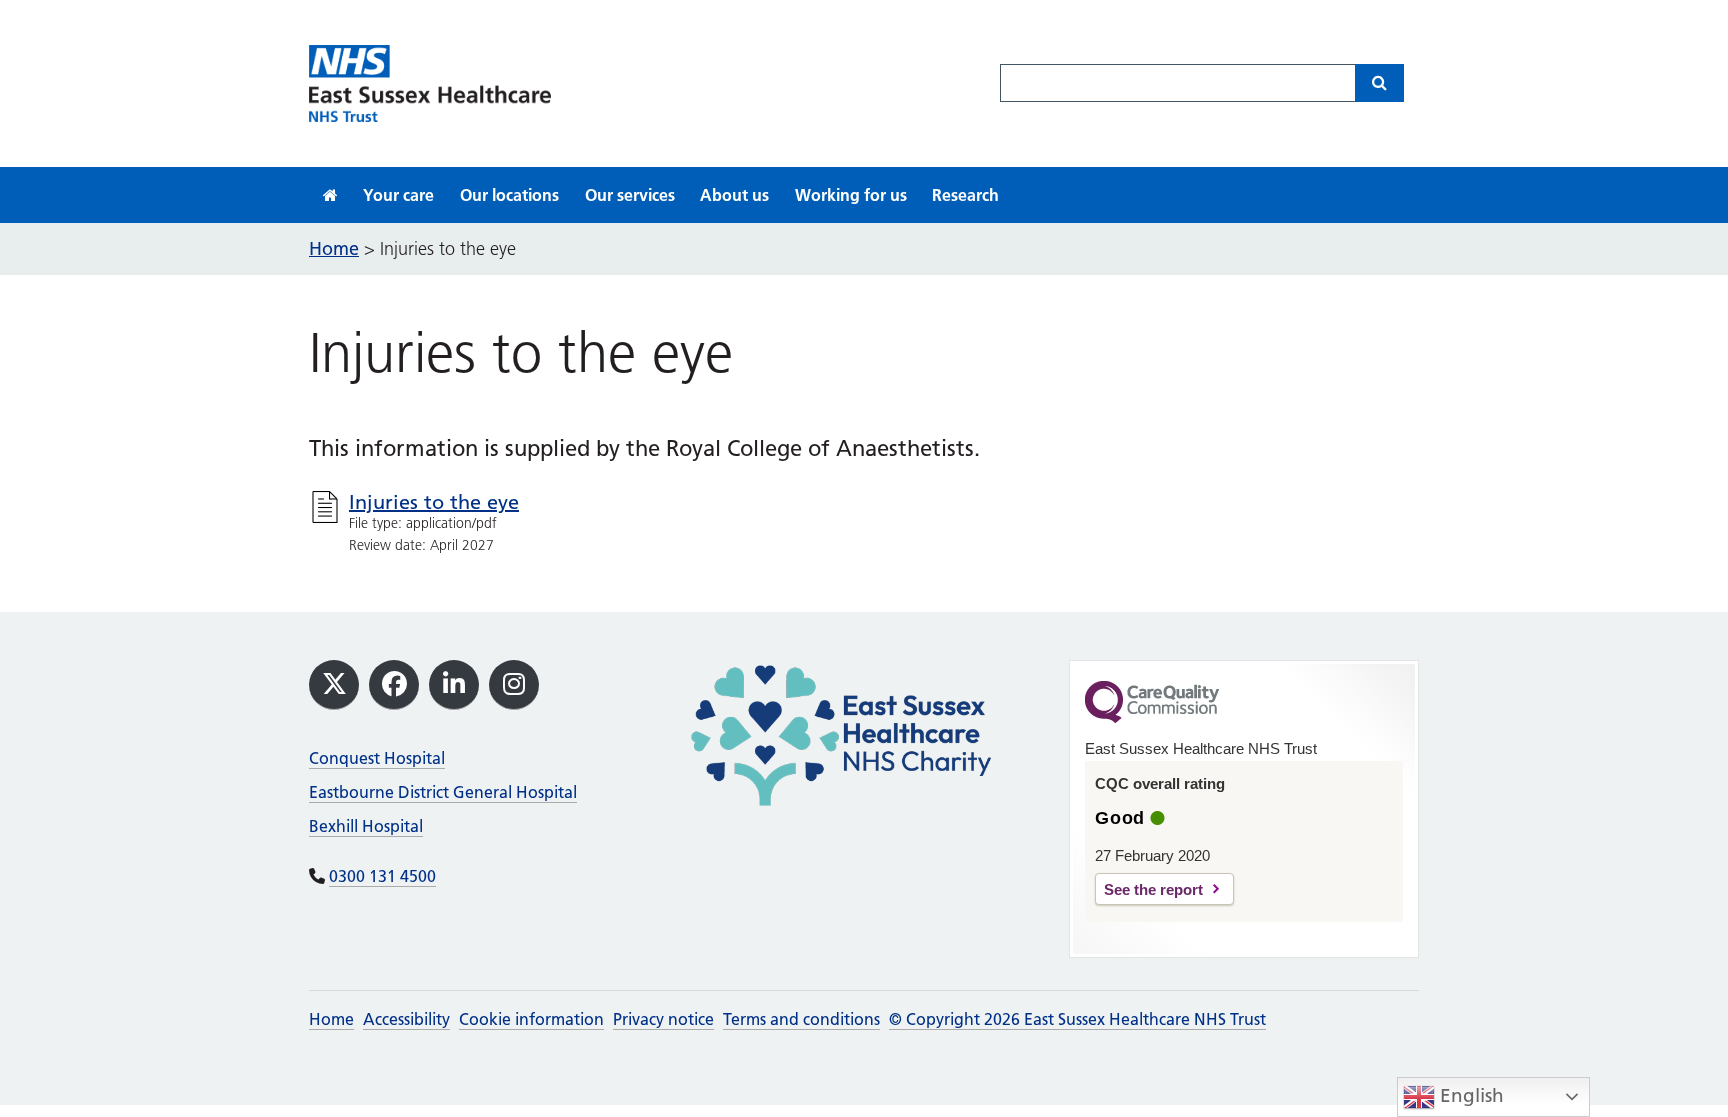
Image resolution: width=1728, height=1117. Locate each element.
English (1469, 1095)
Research (965, 195)
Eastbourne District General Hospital (443, 792)
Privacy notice (663, 1019)
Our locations (509, 195)
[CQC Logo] (1152, 718)
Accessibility (406, 1019)
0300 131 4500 (382, 876)
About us (734, 195)
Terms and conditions (801, 1019)
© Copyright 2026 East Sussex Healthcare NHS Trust (1077, 1019)
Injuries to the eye (434, 502)
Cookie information (531, 1019)
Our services (630, 195)
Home (331, 1019)
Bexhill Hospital (366, 826)
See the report (1153, 889)
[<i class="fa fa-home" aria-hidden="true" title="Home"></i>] (330, 195)
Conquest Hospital (377, 758)
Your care (398, 195)
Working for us (851, 195)
